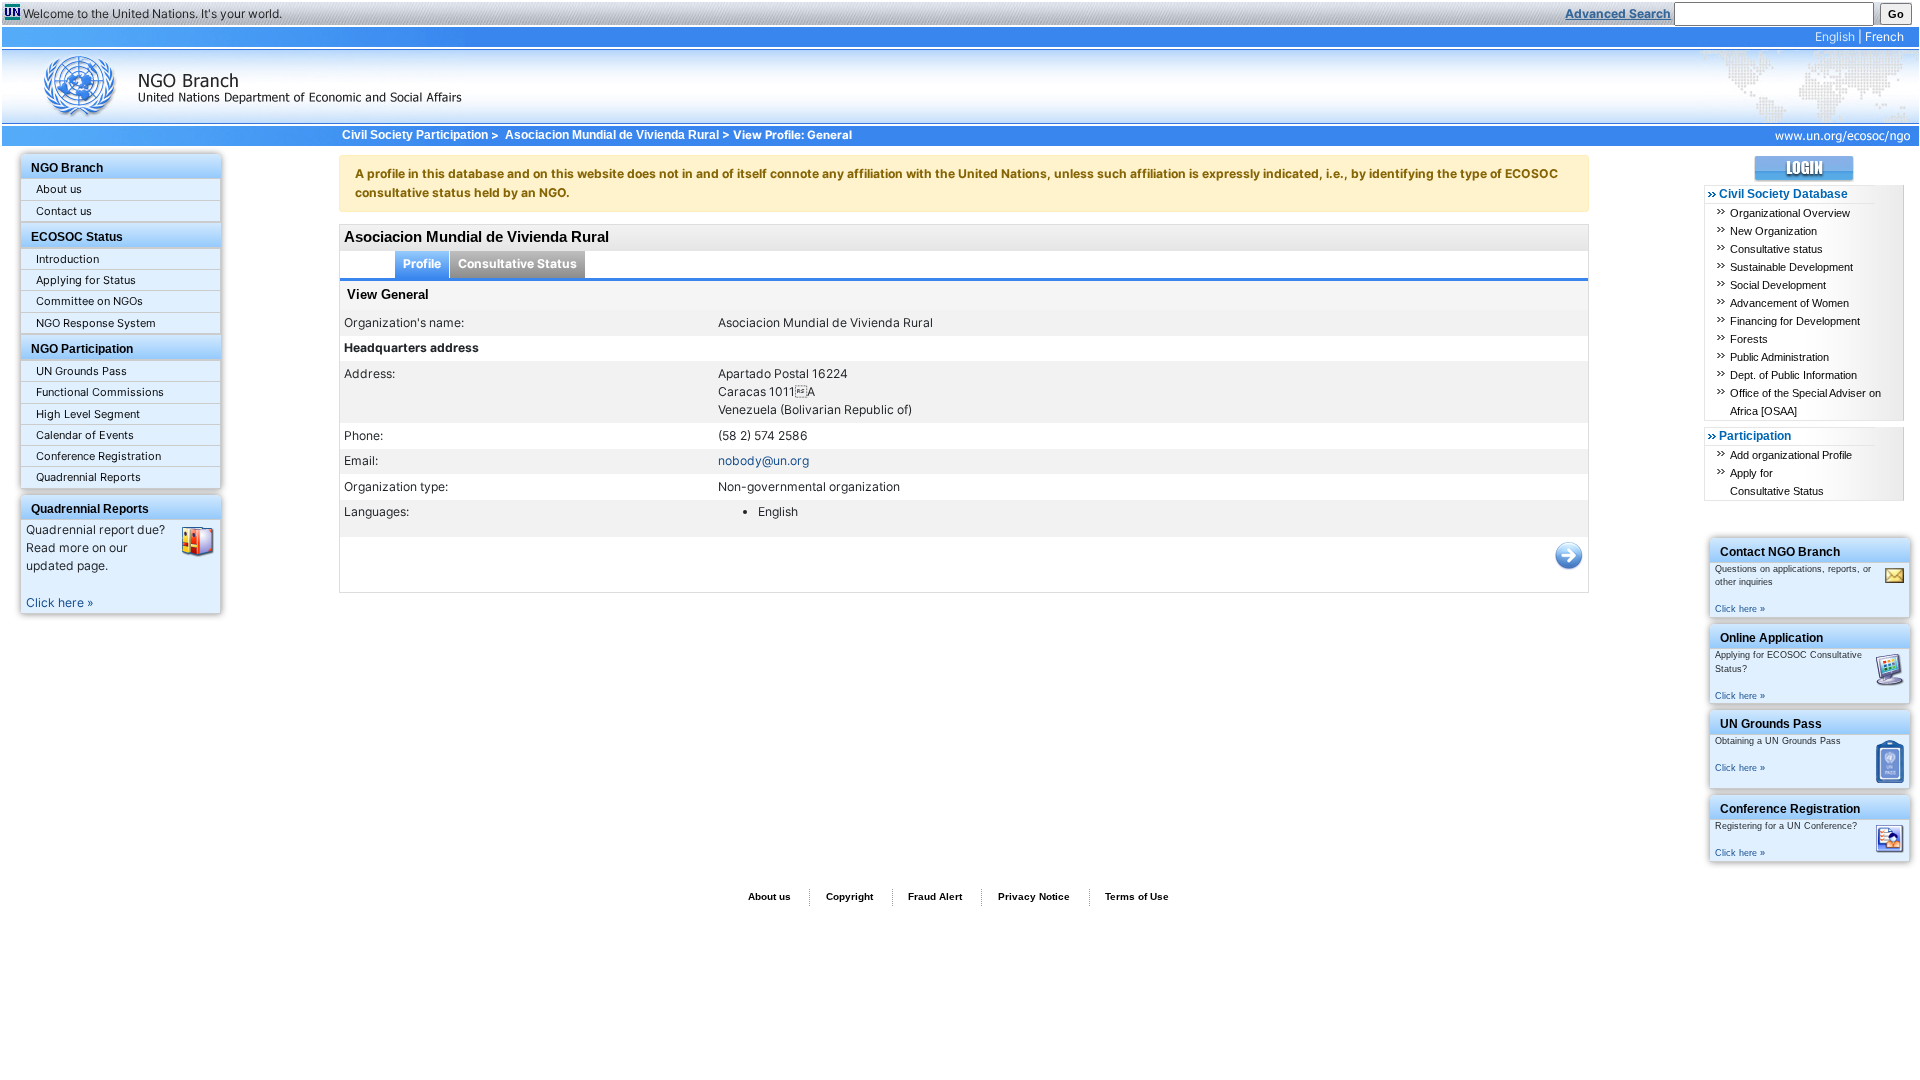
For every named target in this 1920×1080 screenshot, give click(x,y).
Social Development (1778, 285)
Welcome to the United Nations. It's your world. (152, 13)
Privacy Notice (1034, 896)
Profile (422, 263)
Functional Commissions (100, 392)
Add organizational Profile (1791, 455)
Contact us (64, 211)
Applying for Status (86, 280)
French (1884, 36)
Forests (1749, 339)
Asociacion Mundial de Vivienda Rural (612, 135)
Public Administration (1779, 357)
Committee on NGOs (89, 301)
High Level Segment (88, 414)
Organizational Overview (1790, 213)
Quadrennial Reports (88, 477)
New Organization (1773, 231)
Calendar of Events (85, 435)
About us (59, 189)
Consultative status (1776, 249)
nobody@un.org (763, 460)
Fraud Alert (935, 896)
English (1835, 36)
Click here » (60, 602)
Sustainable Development (1791, 267)
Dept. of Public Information (1793, 375)
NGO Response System (96, 323)
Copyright (849, 896)
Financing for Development (1795, 321)
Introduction (67, 259)
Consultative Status (517, 263)
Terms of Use (1137, 896)
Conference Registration (98, 456)
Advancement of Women (1789, 303)
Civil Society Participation (414, 135)
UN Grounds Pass (81, 371)
